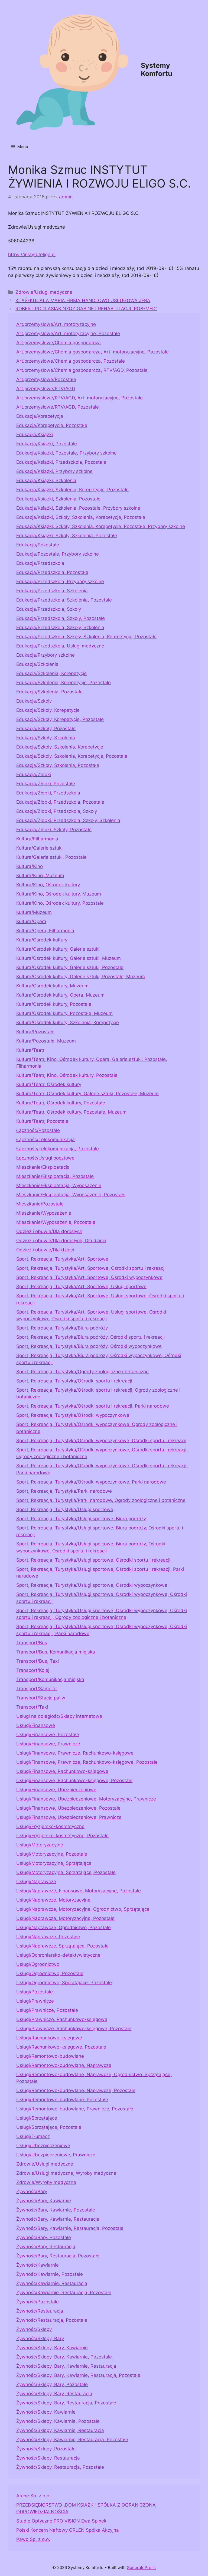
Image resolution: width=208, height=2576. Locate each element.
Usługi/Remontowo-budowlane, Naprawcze (64, 2065)
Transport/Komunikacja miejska (50, 1679)
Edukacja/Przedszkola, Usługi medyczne (60, 646)
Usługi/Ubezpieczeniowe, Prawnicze (56, 2155)
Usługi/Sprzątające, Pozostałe (49, 2127)
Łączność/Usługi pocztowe (45, 1158)
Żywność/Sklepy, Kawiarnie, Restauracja (60, 2430)
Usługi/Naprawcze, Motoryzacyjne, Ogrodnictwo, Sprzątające (83, 1909)
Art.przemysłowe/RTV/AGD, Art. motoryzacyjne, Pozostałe (79, 398)
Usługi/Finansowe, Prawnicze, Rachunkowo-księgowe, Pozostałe (87, 1762)
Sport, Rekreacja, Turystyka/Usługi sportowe (65, 1509)
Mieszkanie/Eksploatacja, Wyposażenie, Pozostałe (71, 1195)
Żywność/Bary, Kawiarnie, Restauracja (58, 2219)
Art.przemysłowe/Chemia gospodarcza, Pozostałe (71, 361)
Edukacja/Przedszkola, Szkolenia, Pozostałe (64, 600)
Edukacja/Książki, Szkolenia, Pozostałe (58, 499)
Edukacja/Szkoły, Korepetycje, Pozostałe (60, 719)
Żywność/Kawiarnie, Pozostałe (50, 2274)
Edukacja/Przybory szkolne (45, 655)
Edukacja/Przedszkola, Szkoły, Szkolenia (60, 627)
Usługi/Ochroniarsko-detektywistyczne (58, 1955)
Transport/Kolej (33, 1670)
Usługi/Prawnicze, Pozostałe (47, 2010)
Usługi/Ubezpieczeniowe (43, 2146)
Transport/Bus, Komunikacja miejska (56, 1652)
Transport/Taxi (32, 1707)
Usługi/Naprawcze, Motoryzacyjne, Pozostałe (65, 1918)
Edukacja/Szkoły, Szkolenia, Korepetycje (60, 747)
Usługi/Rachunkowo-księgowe (49, 2038)
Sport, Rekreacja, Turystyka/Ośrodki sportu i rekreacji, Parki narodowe (93, 1406)
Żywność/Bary (32, 2191)
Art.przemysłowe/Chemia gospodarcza (58, 343)
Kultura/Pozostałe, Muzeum (46, 1041)
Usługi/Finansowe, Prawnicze (48, 1744)
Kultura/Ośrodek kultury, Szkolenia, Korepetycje (68, 1023)
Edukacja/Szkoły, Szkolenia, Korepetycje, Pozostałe (72, 756)
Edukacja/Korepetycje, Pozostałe (52, 425)
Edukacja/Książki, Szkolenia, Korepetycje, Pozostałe (72, 490)
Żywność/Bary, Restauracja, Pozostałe (58, 2256)
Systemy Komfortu (157, 69)
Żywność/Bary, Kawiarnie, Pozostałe (56, 2210)
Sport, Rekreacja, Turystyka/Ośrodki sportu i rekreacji (74, 1381)
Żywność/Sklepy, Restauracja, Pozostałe (60, 2467)
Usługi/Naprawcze (36, 1882)
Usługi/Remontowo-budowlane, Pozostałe (62, 2100)
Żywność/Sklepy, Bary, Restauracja (54, 2394)
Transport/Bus (32, 1643)
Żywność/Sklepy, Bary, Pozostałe (52, 2384)
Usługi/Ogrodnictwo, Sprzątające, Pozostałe (64, 1983)
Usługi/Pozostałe (35, 1992)
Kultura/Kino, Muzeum (40, 876)
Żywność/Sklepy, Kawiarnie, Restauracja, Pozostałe (72, 2440)
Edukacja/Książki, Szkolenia (46, 480)
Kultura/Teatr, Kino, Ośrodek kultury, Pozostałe (67, 1075)
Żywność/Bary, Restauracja (46, 2247)
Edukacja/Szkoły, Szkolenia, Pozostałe (58, 765)
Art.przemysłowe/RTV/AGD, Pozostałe (58, 407)
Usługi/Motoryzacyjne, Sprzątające (54, 1863)
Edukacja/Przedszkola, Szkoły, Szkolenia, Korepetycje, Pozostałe (86, 637)
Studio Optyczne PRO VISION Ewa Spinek (61, 2521)
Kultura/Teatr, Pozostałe (42, 1121)
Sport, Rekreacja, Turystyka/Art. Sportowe (62, 1259)
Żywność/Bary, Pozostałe (44, 2237)
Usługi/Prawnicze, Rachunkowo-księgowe (62, 2019)
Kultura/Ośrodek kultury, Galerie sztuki (58, 949)
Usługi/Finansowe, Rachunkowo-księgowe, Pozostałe (74, 1780)
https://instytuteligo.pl (32, 255)
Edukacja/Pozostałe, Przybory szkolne (58, 554)
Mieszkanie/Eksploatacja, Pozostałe (55, 1176)
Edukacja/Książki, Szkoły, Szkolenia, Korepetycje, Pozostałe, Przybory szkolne (101, 526)
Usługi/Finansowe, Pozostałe (48, 1735)
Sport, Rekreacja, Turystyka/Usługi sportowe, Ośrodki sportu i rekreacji (93, 1560)
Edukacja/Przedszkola (40, 563)
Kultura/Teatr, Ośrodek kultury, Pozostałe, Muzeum (71, 1112)
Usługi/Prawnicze (35, 2001)
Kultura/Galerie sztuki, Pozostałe (51, 857)
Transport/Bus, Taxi (38, 1661)
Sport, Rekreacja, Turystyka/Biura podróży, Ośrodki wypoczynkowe (89, 1346)
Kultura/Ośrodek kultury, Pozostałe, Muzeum (64, 1013)
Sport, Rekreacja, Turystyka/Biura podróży (62, 1328)
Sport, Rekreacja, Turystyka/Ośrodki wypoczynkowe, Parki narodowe (91, 1482)
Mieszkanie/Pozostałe (40, 1204)
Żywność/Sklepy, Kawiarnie (46, 2412)
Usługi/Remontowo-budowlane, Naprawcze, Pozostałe (76, 2090)
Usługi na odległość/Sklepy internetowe (59, 1716)
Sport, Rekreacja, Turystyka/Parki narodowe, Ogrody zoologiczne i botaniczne (101, 1500)
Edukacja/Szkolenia (37, 664)
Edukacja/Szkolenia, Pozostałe (49, 692)
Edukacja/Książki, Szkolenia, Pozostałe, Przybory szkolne (78, 508)
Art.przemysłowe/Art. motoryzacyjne (56, 324)
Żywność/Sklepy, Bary (40, 2338)
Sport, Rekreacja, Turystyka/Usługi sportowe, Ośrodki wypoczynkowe (92, 1585)
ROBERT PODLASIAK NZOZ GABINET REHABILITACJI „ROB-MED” (86, 309)
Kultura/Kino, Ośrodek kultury (48, 885)
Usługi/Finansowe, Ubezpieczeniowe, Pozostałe (68, 1808)
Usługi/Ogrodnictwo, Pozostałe (50, 1973)
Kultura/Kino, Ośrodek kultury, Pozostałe (60, 903)
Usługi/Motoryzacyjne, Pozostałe (52, 1854)
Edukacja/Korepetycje (40, 416)
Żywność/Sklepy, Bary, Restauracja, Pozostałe (66, 2403)
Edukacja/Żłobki (34, 774)
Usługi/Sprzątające (37, 2118)
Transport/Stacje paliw (41, 1698)
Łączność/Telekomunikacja (45, 1140)
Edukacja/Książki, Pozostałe (47, 444)
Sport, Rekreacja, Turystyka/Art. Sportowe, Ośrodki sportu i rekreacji (91, 1268)
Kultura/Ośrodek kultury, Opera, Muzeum (60, 995)
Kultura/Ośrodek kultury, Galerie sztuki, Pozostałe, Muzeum (81, 977)
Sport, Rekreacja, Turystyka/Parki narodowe (64, 1491)
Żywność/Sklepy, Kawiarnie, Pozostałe (58, 2421)
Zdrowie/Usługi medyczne (44, 292)
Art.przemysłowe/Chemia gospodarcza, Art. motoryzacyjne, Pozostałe (92, 352)
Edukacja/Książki (35, 435)
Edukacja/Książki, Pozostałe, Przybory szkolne (66, 453)
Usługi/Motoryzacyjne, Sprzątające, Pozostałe (66, 1872)
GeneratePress (141, 2567)
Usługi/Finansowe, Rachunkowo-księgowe (62, 1771)
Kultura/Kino (30, 866)
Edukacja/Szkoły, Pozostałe (46, 729)
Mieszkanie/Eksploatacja (43, 1167)
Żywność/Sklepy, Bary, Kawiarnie (52, 2348)
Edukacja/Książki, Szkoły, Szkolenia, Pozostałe (67, 536)
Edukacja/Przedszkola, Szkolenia (52, 591)
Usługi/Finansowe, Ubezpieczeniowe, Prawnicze (69, 1817)
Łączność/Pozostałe (38, 1130)
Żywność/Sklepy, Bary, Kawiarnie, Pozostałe (64, 2357)
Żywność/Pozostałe (38, 2302)
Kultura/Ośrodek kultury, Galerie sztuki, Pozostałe (70, 967)
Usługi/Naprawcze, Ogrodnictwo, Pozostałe (64, 1927)
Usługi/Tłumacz (33, 2136)
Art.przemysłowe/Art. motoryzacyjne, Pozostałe (68, 333)
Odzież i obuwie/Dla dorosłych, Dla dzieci (61, 1241)
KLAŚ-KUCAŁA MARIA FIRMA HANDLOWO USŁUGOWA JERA (83, 300)
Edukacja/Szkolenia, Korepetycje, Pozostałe (64, 683)
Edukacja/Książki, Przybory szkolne (54, 471)
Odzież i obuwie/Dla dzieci (45, 1250)
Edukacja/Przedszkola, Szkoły (49, 609)
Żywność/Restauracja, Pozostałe (52, 2320)
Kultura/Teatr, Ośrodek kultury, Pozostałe (61, 1103)
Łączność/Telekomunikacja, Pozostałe (58, 1149)
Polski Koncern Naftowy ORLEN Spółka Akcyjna (68, 2530)
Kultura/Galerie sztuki (39, 848)
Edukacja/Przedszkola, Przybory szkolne (60, 582)
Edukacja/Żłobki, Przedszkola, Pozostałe (60, 802)
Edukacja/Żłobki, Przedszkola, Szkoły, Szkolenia (68, 820)
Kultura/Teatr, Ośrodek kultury (49, 1084)
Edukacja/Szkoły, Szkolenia (46, 738)
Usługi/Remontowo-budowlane (50, 2056)
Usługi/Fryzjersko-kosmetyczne (50, 1826)
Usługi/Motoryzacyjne (40, 1845)
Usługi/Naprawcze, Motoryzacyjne (53, 1900)
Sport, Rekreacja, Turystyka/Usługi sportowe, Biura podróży (81, 1519)
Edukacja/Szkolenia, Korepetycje (51, 673)
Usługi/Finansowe (36, 1725)
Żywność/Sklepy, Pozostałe (46, 2449)
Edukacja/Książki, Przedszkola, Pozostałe (61, 462)
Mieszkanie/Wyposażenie (44, 1213)
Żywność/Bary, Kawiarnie (44, 2201)
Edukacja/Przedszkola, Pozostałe (52, 572)
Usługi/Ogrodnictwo (38, 1964)
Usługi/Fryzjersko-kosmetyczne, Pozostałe (62, 1836)
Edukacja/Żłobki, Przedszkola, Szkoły (57, 811)
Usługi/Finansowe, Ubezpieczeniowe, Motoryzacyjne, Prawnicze (86, 1799)
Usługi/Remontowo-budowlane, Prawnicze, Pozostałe (75, 2109)
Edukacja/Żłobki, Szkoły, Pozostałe (54, 830)
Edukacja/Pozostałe (38, 545)
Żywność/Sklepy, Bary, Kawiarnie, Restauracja (66, 2366)
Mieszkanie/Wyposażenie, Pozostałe (56, 1222)
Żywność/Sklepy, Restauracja (48, 2458)
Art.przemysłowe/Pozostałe (46, 379)
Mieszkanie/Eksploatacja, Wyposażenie (59, 1185)
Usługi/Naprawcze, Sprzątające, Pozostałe (62, 1946)
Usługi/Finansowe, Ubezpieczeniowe (56, 1790)
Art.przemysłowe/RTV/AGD (46, 389)
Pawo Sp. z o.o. (33, 2539)
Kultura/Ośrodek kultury (42, 940)
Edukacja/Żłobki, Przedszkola (48, 793)
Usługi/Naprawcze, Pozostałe (48, 1937)
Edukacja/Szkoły (34, 701)
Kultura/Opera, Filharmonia (45, 931)
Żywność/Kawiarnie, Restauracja (52, 2283)
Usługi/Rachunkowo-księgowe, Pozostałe (61, 2047)
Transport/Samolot (37, 1689)
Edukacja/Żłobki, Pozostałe (46, 784)
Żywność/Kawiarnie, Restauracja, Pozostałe (64, 2293)
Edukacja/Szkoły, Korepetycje (48, 710)
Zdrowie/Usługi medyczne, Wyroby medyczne (66, 2173)
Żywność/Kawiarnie (38, 2265)
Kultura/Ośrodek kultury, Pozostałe (54, 1004)
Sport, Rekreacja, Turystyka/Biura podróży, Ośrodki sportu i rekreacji (90, 1337)
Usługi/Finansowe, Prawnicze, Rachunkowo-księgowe (75, 1753)
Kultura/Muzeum (34, 912)
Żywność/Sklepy (34, 2329)
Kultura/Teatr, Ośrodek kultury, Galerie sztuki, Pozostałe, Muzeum (87, 1094)
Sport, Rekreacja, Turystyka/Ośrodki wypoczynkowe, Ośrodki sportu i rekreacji (101, 1441)
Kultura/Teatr (30, 1050)
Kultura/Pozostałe (35, 1032)
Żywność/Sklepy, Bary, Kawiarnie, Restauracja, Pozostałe (78, 2375)
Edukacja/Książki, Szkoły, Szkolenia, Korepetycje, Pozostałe (81, 517)
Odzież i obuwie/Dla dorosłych (49, 1231)
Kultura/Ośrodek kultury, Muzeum (52, 986)
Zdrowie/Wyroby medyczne (46, 2182)
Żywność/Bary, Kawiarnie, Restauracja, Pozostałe (70, 2228)
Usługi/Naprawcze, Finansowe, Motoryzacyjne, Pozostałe (79, 1891)
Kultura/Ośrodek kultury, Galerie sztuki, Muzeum (69, 958)
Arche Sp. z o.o (33, 2496)
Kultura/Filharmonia (37, 839)
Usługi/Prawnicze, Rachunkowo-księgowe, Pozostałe (74, 2029)
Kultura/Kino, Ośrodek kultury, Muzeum (59, 894)
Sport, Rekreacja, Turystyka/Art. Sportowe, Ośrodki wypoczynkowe (89, 1277)
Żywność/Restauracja (40, 2311)
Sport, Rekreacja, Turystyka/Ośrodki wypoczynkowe (73, 1415)
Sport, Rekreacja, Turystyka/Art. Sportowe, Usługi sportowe (81, 1287)
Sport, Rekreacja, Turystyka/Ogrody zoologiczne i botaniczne (82, 1372)
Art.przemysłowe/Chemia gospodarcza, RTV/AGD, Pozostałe (82, 370)
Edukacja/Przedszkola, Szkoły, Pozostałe (61, 618)
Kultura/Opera (31, 921)
